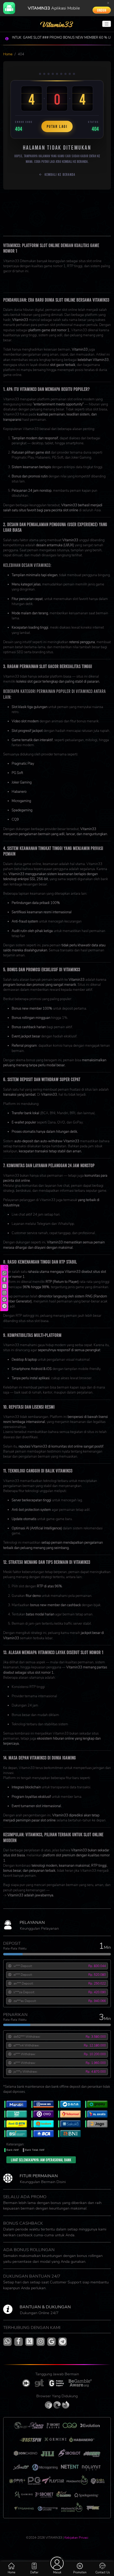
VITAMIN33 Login (16, 285)
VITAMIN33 (57, 281)
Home (8, 54)
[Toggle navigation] (107, 24)
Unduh (102, 10)
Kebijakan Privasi (76, 2538)
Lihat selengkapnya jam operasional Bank (41, 2160)
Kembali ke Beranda (60, 174)
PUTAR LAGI (57, 126)
